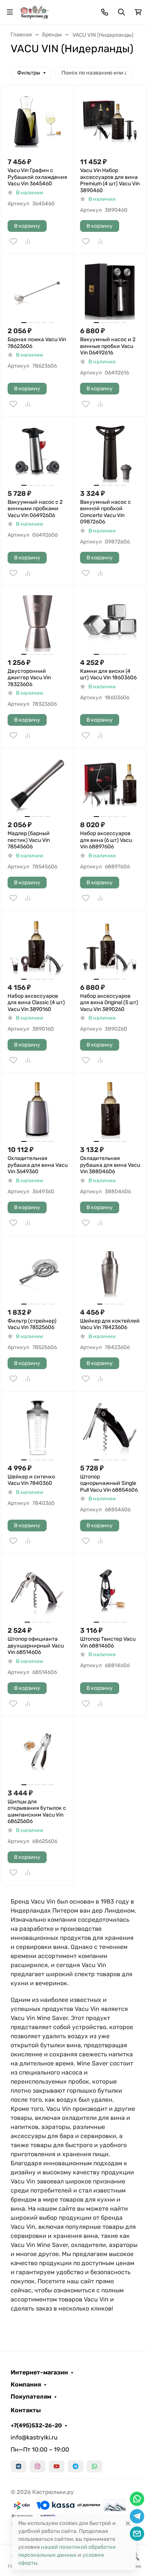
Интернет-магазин (39, 2373)
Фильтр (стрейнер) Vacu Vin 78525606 (32, 1324)
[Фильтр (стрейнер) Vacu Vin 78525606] (38, 1272)
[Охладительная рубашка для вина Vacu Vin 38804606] (110, 1109)
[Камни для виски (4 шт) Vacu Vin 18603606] (110, 622)
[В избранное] (13, 241)
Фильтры (29, 73)
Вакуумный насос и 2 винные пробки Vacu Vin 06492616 (108, 346)
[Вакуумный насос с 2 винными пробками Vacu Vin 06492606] (38, 453)
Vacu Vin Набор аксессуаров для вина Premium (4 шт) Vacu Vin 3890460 (110, 180)
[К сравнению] (28, 241)
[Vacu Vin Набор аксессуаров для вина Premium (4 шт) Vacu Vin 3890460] (110, 121)
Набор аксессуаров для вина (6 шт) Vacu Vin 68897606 (106, 840)
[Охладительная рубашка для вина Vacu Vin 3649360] (38, 1109)
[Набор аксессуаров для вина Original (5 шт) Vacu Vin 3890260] (110, 947)
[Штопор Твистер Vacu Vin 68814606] (110, 1590)
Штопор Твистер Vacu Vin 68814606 (108, 1642)
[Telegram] (76, 2466)
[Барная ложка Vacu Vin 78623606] (38, 290)
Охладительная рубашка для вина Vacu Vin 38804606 (110, 1165)
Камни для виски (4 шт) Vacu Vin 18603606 (108, 675)
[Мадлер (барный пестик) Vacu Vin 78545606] (38, 784)
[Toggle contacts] (105, 12)
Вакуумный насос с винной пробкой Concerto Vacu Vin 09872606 (105, 512)
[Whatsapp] (94, 2466)
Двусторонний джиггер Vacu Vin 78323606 (29, 678)
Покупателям (31, 2397)
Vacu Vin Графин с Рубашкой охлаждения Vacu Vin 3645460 (37, 177)
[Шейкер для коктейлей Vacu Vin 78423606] (110, 1272)
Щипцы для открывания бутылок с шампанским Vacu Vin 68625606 (37, 1812)
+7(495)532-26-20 (36, 2425)
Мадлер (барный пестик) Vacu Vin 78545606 (29, 840)
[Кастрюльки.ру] (35, 12)
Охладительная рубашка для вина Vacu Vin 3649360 (38, 1165)
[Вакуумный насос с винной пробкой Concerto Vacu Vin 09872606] (110, 453)
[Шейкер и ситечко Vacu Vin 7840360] (38, 1427)
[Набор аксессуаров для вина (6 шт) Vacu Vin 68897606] (110, 784)
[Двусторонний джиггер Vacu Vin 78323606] (38, 622)
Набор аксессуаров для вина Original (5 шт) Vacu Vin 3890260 (109, 1003)
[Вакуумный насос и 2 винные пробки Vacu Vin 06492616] (110, 290)
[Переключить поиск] (121, 12)
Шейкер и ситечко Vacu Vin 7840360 (31, 1480)
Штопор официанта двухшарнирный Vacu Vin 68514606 (36, 1646)
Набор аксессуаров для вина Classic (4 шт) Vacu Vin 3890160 (36, 1003)
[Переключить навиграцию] (10, 12)
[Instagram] (38, 2466)
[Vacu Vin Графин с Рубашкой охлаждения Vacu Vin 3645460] (38, 121)
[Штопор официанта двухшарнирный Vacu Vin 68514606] (38, 1590)
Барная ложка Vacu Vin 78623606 (37, 343)
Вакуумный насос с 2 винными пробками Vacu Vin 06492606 (35, 509)
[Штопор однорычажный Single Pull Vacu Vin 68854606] (110, 1427)
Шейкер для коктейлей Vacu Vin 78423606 (110, 1324)
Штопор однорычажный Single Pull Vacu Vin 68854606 (109, 1483)
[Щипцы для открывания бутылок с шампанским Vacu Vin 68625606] (38, 1752)
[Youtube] (57, 2466)
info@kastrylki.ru (34, 2437)
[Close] (128, 2523)
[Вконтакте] (19, 2466)
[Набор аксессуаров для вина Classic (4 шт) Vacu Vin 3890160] (38, 947)
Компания (26, 2385)
